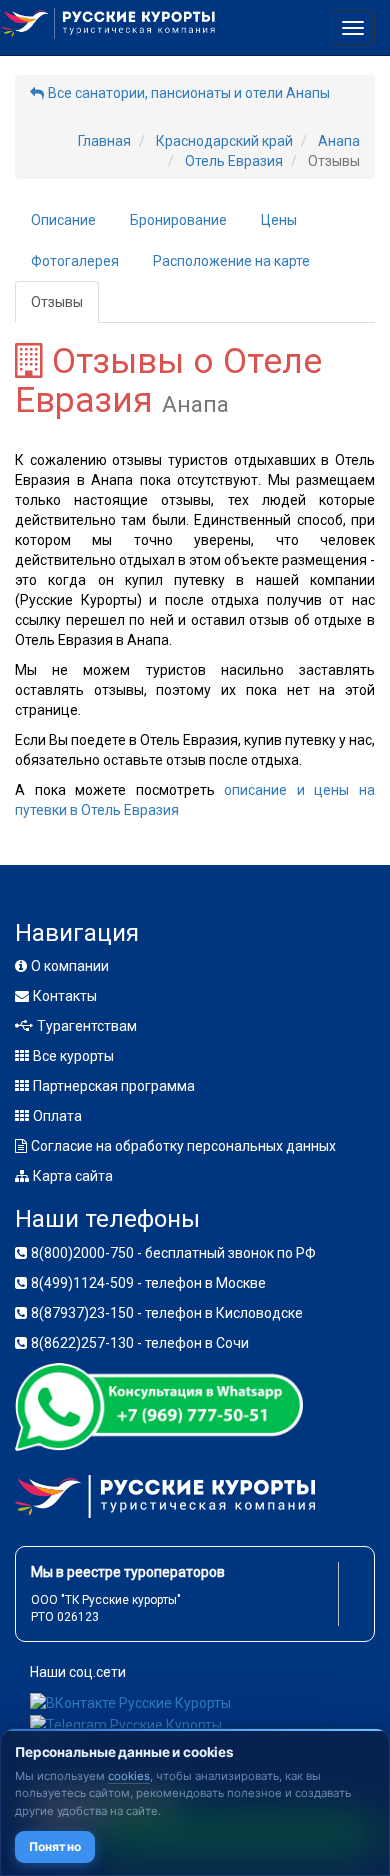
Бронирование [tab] (178, 220)
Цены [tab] (279, 220)
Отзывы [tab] (57, 302)
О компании (70, 966)
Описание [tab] (63, 220)
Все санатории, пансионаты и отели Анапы (189, 93)
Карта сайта (73, 1176)
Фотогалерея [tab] (75, 261)
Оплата (57, 1116)
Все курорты (73, 1056)
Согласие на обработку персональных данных (183, 1146)
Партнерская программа (114, 1086)
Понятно (55, 1846)
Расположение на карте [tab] (231, 261)
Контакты (65, 996)
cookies (129, 1776)
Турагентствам (87, 1026)
